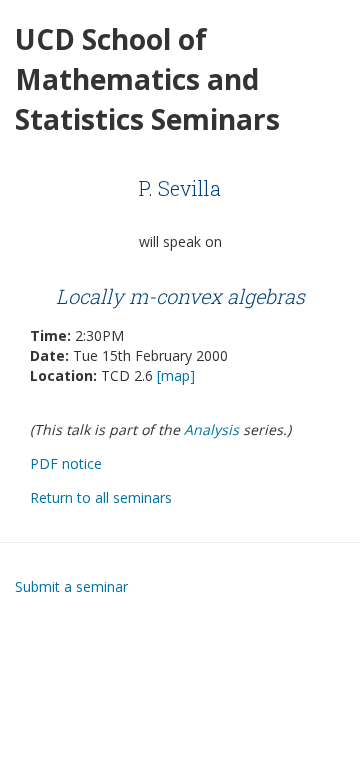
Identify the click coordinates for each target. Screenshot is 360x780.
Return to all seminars (101, 497)
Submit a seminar (71, 586)
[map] (176, 375)
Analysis (211, 429)
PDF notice (66, 463)
